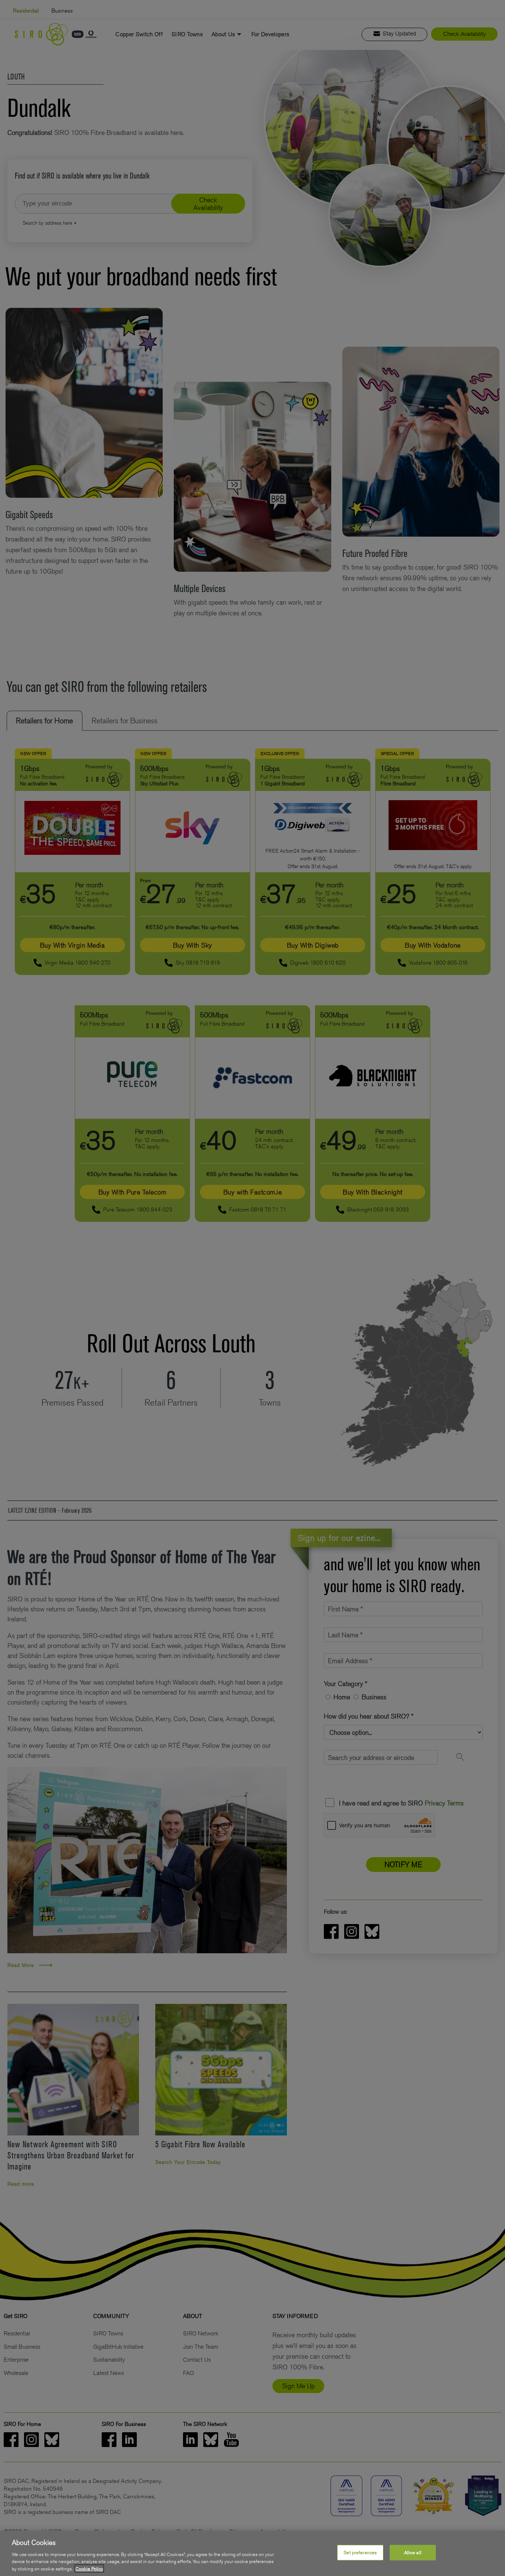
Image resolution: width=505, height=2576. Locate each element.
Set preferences (360, 2553)
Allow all (413, 2553)
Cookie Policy (89, 2568)
